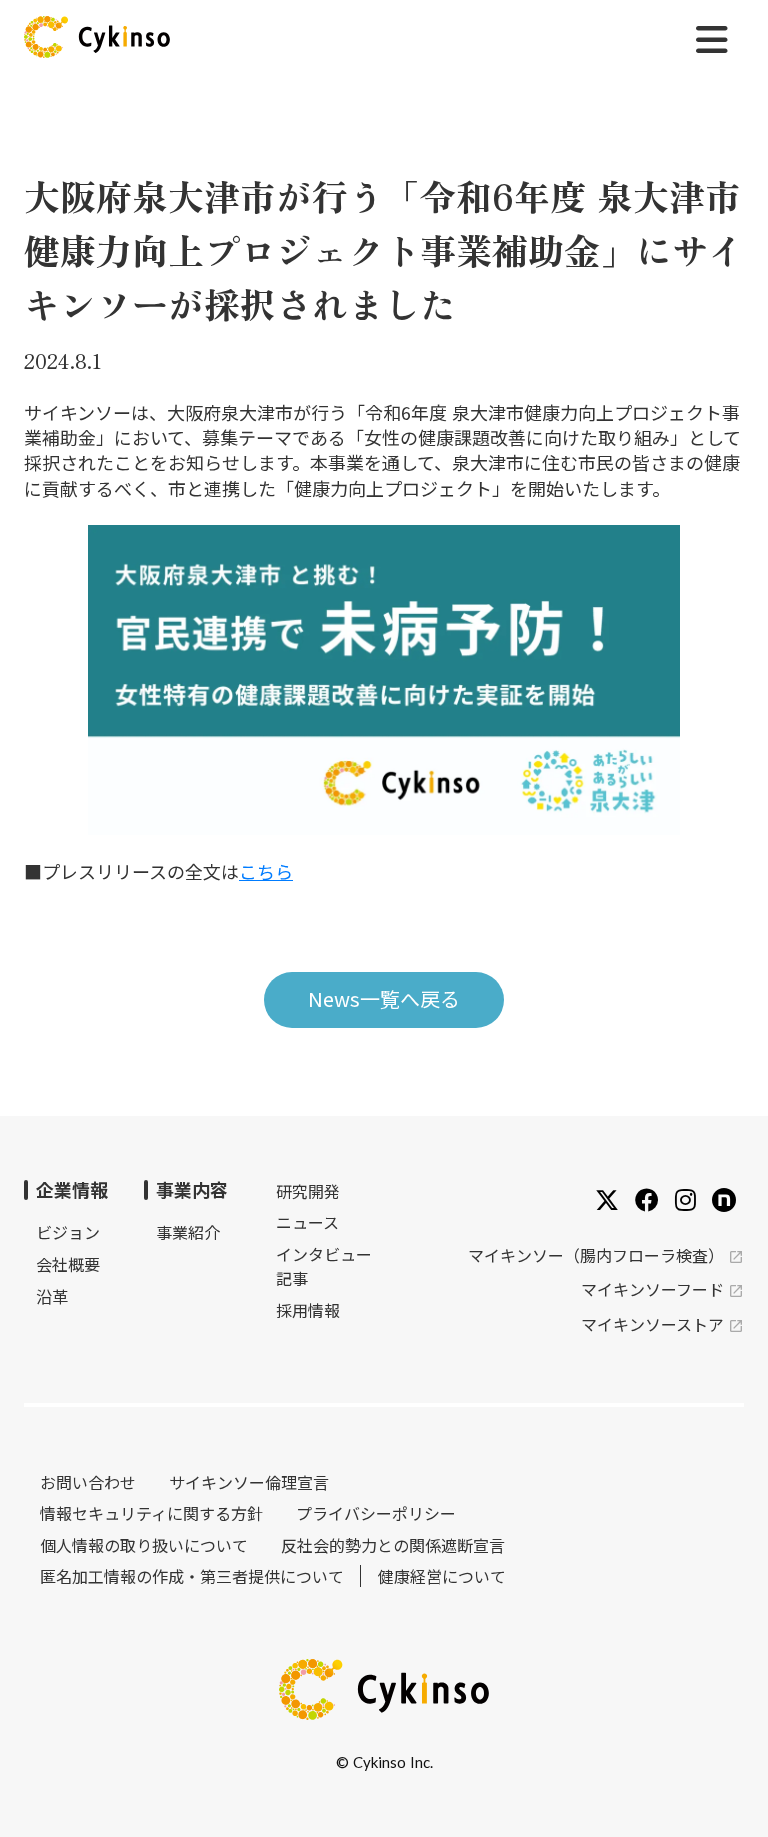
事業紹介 (188, 1232)
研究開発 (308, 1191)
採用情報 (308, 1310)
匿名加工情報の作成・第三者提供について (192, 1576)
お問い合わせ (88, 1482)
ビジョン (68, 1232)
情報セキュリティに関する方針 (151, 1513)
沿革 (52, 1296)
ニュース (307, 1222)
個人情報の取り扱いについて (144, 1545)
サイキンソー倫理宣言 (249, 1482)
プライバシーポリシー (376, 1513)
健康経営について (442, 1576)
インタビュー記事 (324, 1266)
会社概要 (68, 1264)
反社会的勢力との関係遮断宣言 (393, 1545)
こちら (266, 871)
